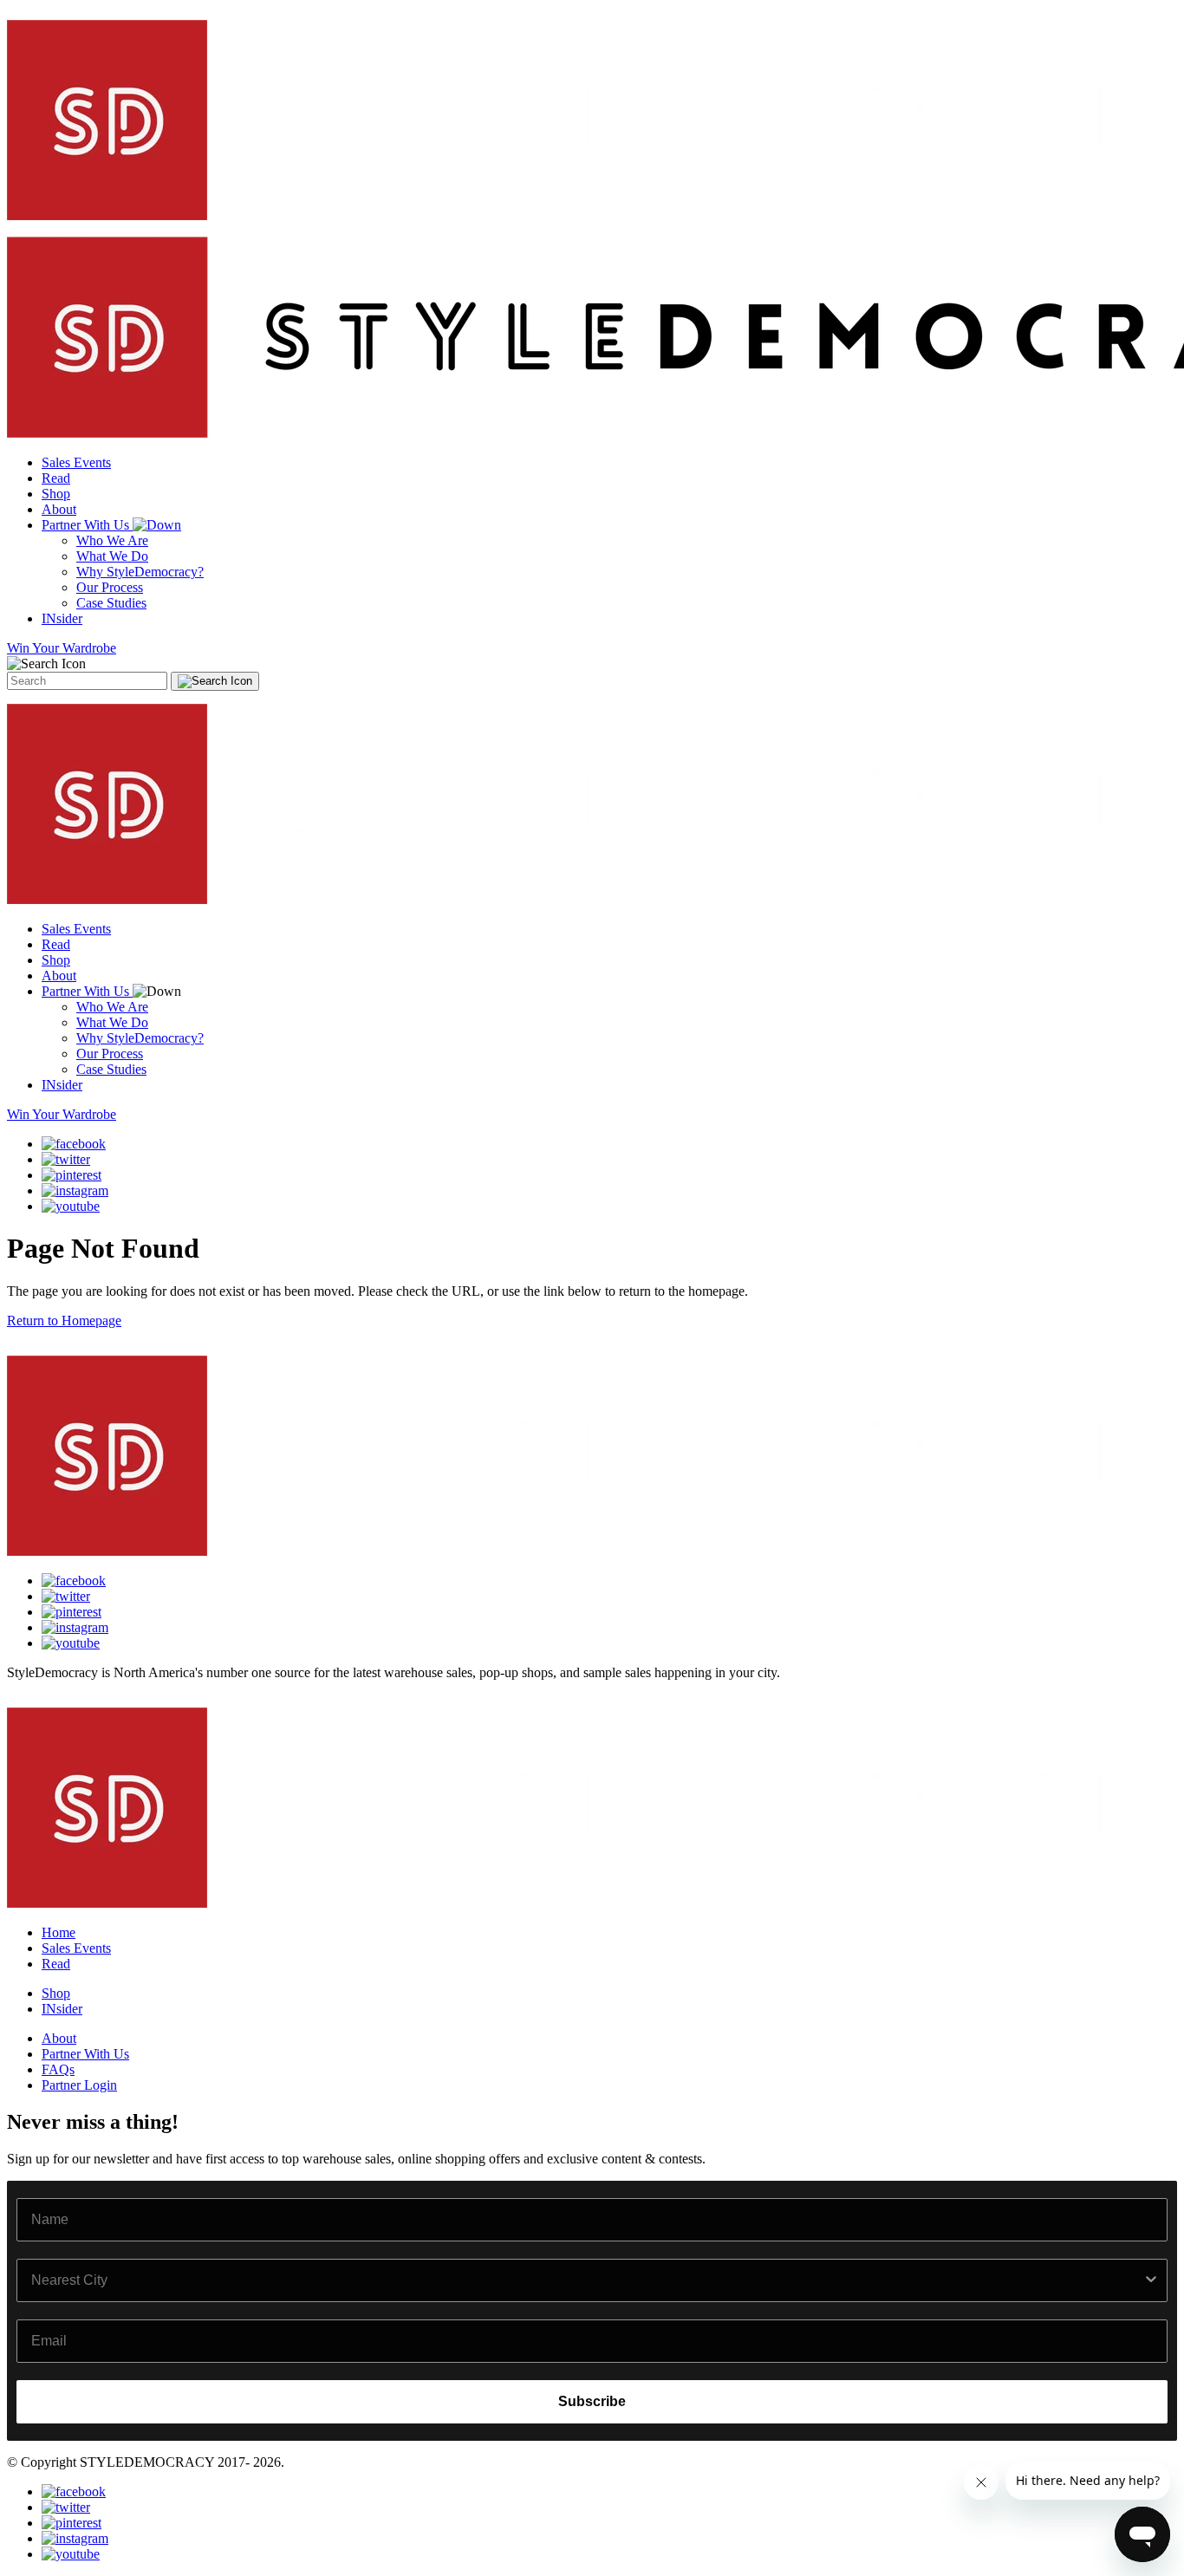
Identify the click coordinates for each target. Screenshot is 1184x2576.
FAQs (58, 2069)
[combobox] (587, 2280)
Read (56, 478)
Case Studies (111, 603)
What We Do (112, 556)
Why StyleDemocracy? (140, 572)
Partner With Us (87, 525)
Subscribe (592, 2401)
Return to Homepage (64, 1321)
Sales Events (76, 462)
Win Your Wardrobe (62, 648)
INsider (62, 618)
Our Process (110, 587)
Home (59, 1932)
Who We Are (112, 540)
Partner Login (79, 2085)
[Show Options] (1151, 2280)
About (59, 509)
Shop (56, 494)
